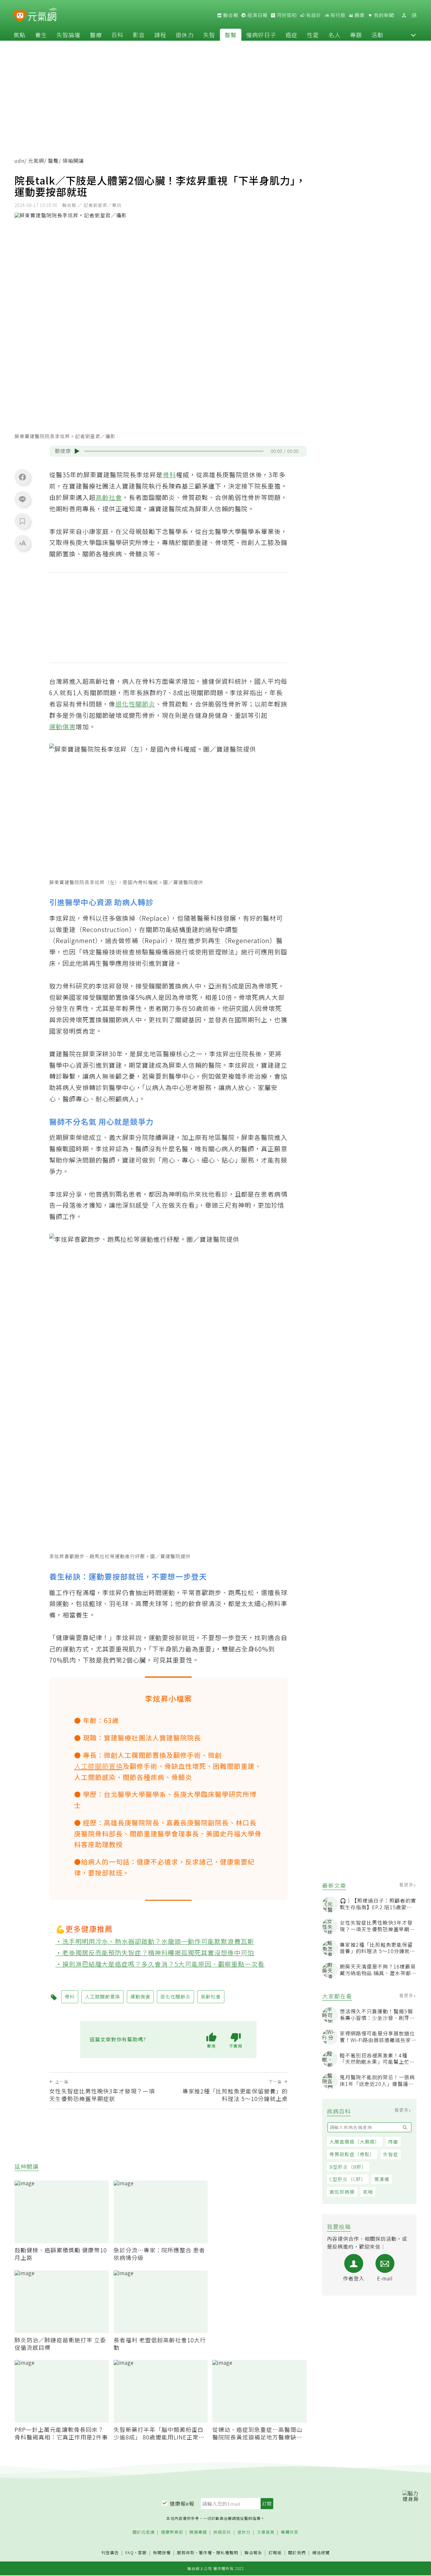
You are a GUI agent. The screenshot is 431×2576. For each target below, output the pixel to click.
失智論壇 (68, 35)
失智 (209, 35)
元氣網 (36, 161)
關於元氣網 (144, 2532)
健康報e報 (182, 2503)
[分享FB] (22, 477)
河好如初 (286, 15)
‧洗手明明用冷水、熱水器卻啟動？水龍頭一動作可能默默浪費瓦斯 (155, 1941)
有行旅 (337, 15)
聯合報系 (253, 2553)
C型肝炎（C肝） (348, 2179)
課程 (160, 35)
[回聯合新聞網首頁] (20, 16)
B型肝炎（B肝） (348, 2167)
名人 (334, 35)
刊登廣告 (110, 2553)
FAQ (130, 2553)
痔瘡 (393, 2142)
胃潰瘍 (382, 2179)
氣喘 (368, 2192)
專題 (356, 35)
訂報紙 (275, 2553)
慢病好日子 (261, 35)
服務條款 (186, 2553)
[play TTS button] (77, 451)
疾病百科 (222, 2532)
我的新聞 (383, 15)
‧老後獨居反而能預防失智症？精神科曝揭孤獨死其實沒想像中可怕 (155, 1953)
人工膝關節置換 (98, 1766)
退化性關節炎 (135, 704)
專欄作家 (290, 2532)
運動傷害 (62, 727)
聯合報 (230, 15)
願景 (359, 15)
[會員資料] (404, 15)
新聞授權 (162, 2553)
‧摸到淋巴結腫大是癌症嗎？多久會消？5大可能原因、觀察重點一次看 (160, 1964)
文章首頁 (266, 2532)
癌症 (292, 35)
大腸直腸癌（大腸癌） (355, 2142)
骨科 (169, 475)
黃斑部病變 (342, 2192)
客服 (142, 2553)
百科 (117, 35)
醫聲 (231, 35)
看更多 (407, 1885)
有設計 (313, 15)
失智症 (391, 2154)
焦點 (20, 35)
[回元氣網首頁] (42, 15)
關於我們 (297, 2553)
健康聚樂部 (172, 2532)
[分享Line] (22, 499)
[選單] (414, 15)
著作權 (205, 2553)
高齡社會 (109, 497)
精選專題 (198, 2532)
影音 (139, 35)
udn (19, 161)
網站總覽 (321, 2553)
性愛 (313, 35)
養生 (41, 35)
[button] (413, 35)
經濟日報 (257, 15)
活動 (377, 35)
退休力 (185, 35)
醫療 (96, 35)
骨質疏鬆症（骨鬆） (352, 2154)
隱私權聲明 (227, 2553)
